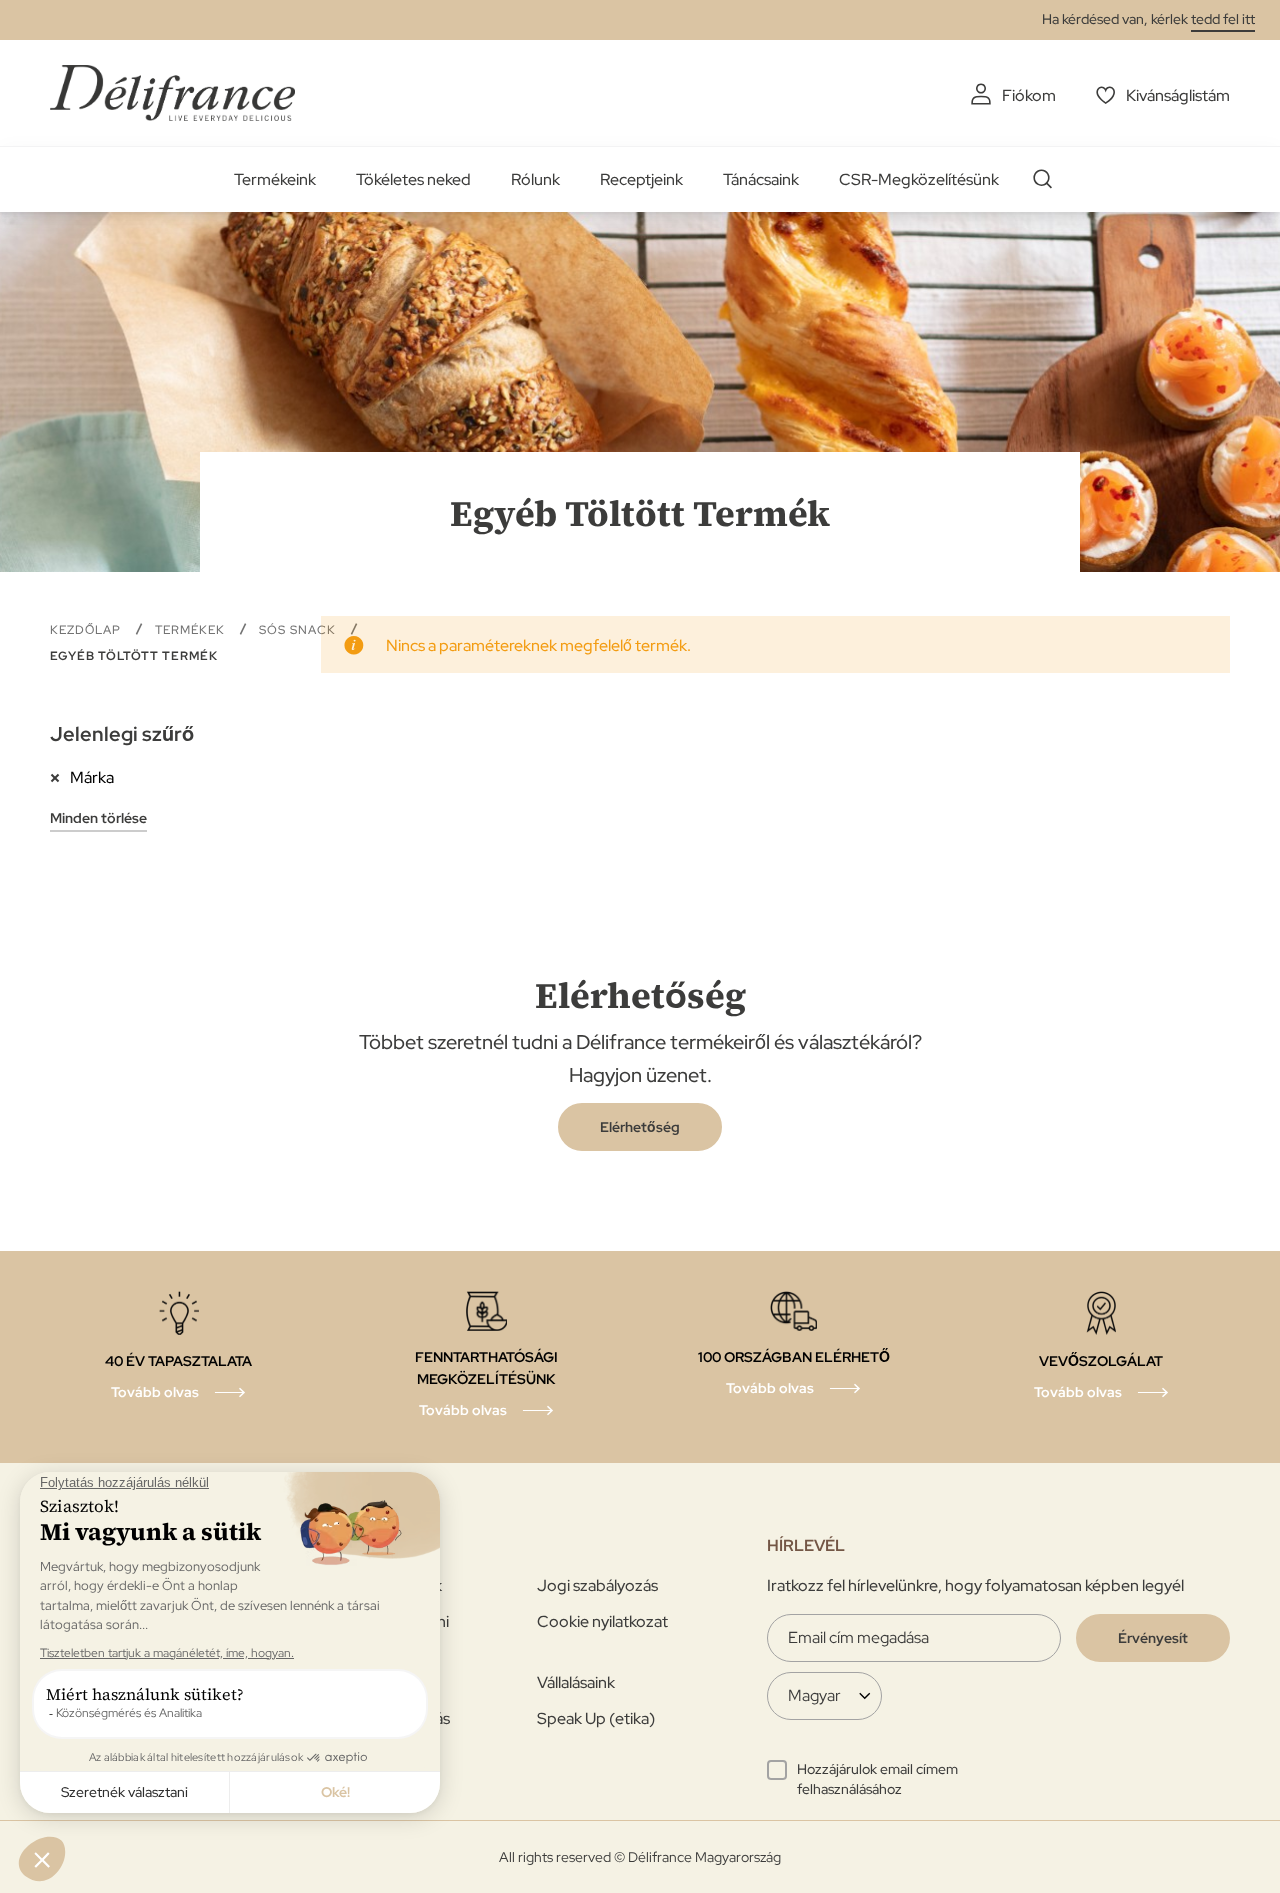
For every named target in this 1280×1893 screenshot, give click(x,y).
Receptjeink (641, 179)
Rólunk (535, 179)
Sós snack (299, 630)
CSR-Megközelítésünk (919, 179)
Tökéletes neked (413, 179)
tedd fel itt (1223, 19)
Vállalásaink (576, 1682)
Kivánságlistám (1178, 95)
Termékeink (275, 179)
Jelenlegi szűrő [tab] (122, 734)
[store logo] (172, 92)
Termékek (192, 630)
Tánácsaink (761, 179)
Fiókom (1029, 95)
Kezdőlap (87, 630)
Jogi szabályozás (597, 1585)
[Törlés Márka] (60, 777)
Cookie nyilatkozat (602, 1621)
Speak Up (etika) (596, 1718)
